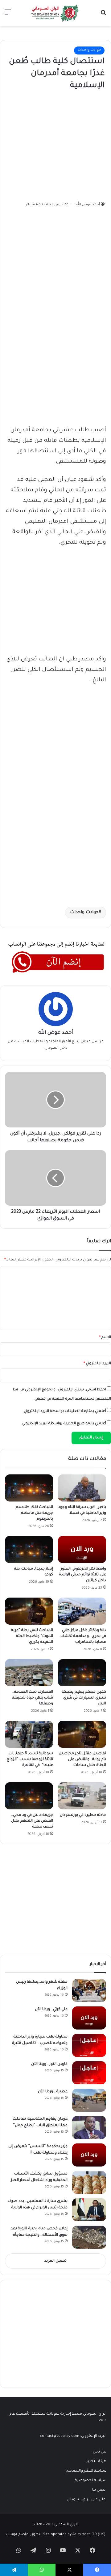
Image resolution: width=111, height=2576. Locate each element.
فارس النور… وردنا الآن (49, 2064)
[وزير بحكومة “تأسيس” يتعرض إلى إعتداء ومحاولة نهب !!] (89, 2155)
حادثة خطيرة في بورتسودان (83, 1815)
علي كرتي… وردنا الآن (51, 2010)
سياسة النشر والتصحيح (86, 2471)
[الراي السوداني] (55, 13)
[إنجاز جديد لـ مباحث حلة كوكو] (29, 1550)
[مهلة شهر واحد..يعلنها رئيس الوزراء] (89, 1991)
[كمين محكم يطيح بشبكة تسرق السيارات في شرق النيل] (82, 1673)
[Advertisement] (58, 144)
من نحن (100, 2452)
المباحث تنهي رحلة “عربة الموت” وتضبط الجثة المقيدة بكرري (32, 1636)
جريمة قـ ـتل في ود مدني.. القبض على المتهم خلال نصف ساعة (32, 1821)
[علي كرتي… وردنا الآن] (89, 2018)
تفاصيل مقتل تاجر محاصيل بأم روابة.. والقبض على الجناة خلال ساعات (82, 1760)
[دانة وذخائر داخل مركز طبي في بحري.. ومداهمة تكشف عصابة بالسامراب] (82, 1611)
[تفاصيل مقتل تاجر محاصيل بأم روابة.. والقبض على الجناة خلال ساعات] (82, 1734)
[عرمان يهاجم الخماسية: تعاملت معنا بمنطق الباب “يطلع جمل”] (89, 2128)
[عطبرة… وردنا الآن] (89, 2100)
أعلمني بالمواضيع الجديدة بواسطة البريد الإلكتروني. (64, 1424)
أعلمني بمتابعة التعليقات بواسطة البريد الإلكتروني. (64, 1411)
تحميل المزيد (55, 2261)
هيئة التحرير (96, 2461)
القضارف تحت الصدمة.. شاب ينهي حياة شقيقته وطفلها (33, 1698)
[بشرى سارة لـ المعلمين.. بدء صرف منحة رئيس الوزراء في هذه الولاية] (89, 2210)
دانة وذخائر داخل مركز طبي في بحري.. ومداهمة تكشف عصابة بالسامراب (83, 1636)
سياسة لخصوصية (91, 2481)
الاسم (105, 1338)
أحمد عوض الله (88, 205)
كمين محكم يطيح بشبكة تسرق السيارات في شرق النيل (84, 1698)
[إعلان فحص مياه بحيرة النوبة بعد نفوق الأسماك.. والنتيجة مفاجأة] (89, 2237)
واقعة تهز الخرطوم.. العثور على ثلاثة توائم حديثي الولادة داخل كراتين (82, 1575)
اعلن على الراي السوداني (86, 2500)
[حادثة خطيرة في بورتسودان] (82, 1796)
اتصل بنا (99, 2490)
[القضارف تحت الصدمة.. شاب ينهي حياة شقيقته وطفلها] (29, 1673)
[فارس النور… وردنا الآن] (89, 2073)
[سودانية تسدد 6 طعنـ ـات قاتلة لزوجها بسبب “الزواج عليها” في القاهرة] (29, 1734)
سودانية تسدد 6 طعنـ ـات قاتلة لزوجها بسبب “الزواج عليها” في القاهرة (30, 1760)
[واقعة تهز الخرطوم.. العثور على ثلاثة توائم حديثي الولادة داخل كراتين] (82, 1550)
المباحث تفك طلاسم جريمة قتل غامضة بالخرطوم (34, 1513)
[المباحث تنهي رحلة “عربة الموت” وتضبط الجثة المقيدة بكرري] (29, 1611)
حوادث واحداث (89, 50)
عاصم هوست (17, 2535)
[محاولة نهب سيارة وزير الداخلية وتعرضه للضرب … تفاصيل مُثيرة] (89, 2045)
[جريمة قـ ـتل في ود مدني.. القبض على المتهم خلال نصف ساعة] (29, 1796)
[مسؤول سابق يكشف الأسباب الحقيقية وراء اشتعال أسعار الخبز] (89, 2182)
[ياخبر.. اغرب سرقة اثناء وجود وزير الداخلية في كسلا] (82, 1488)
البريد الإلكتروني (97, 1364)
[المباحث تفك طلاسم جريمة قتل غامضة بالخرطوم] (29, 1488)
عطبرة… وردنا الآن (53, 2092)
